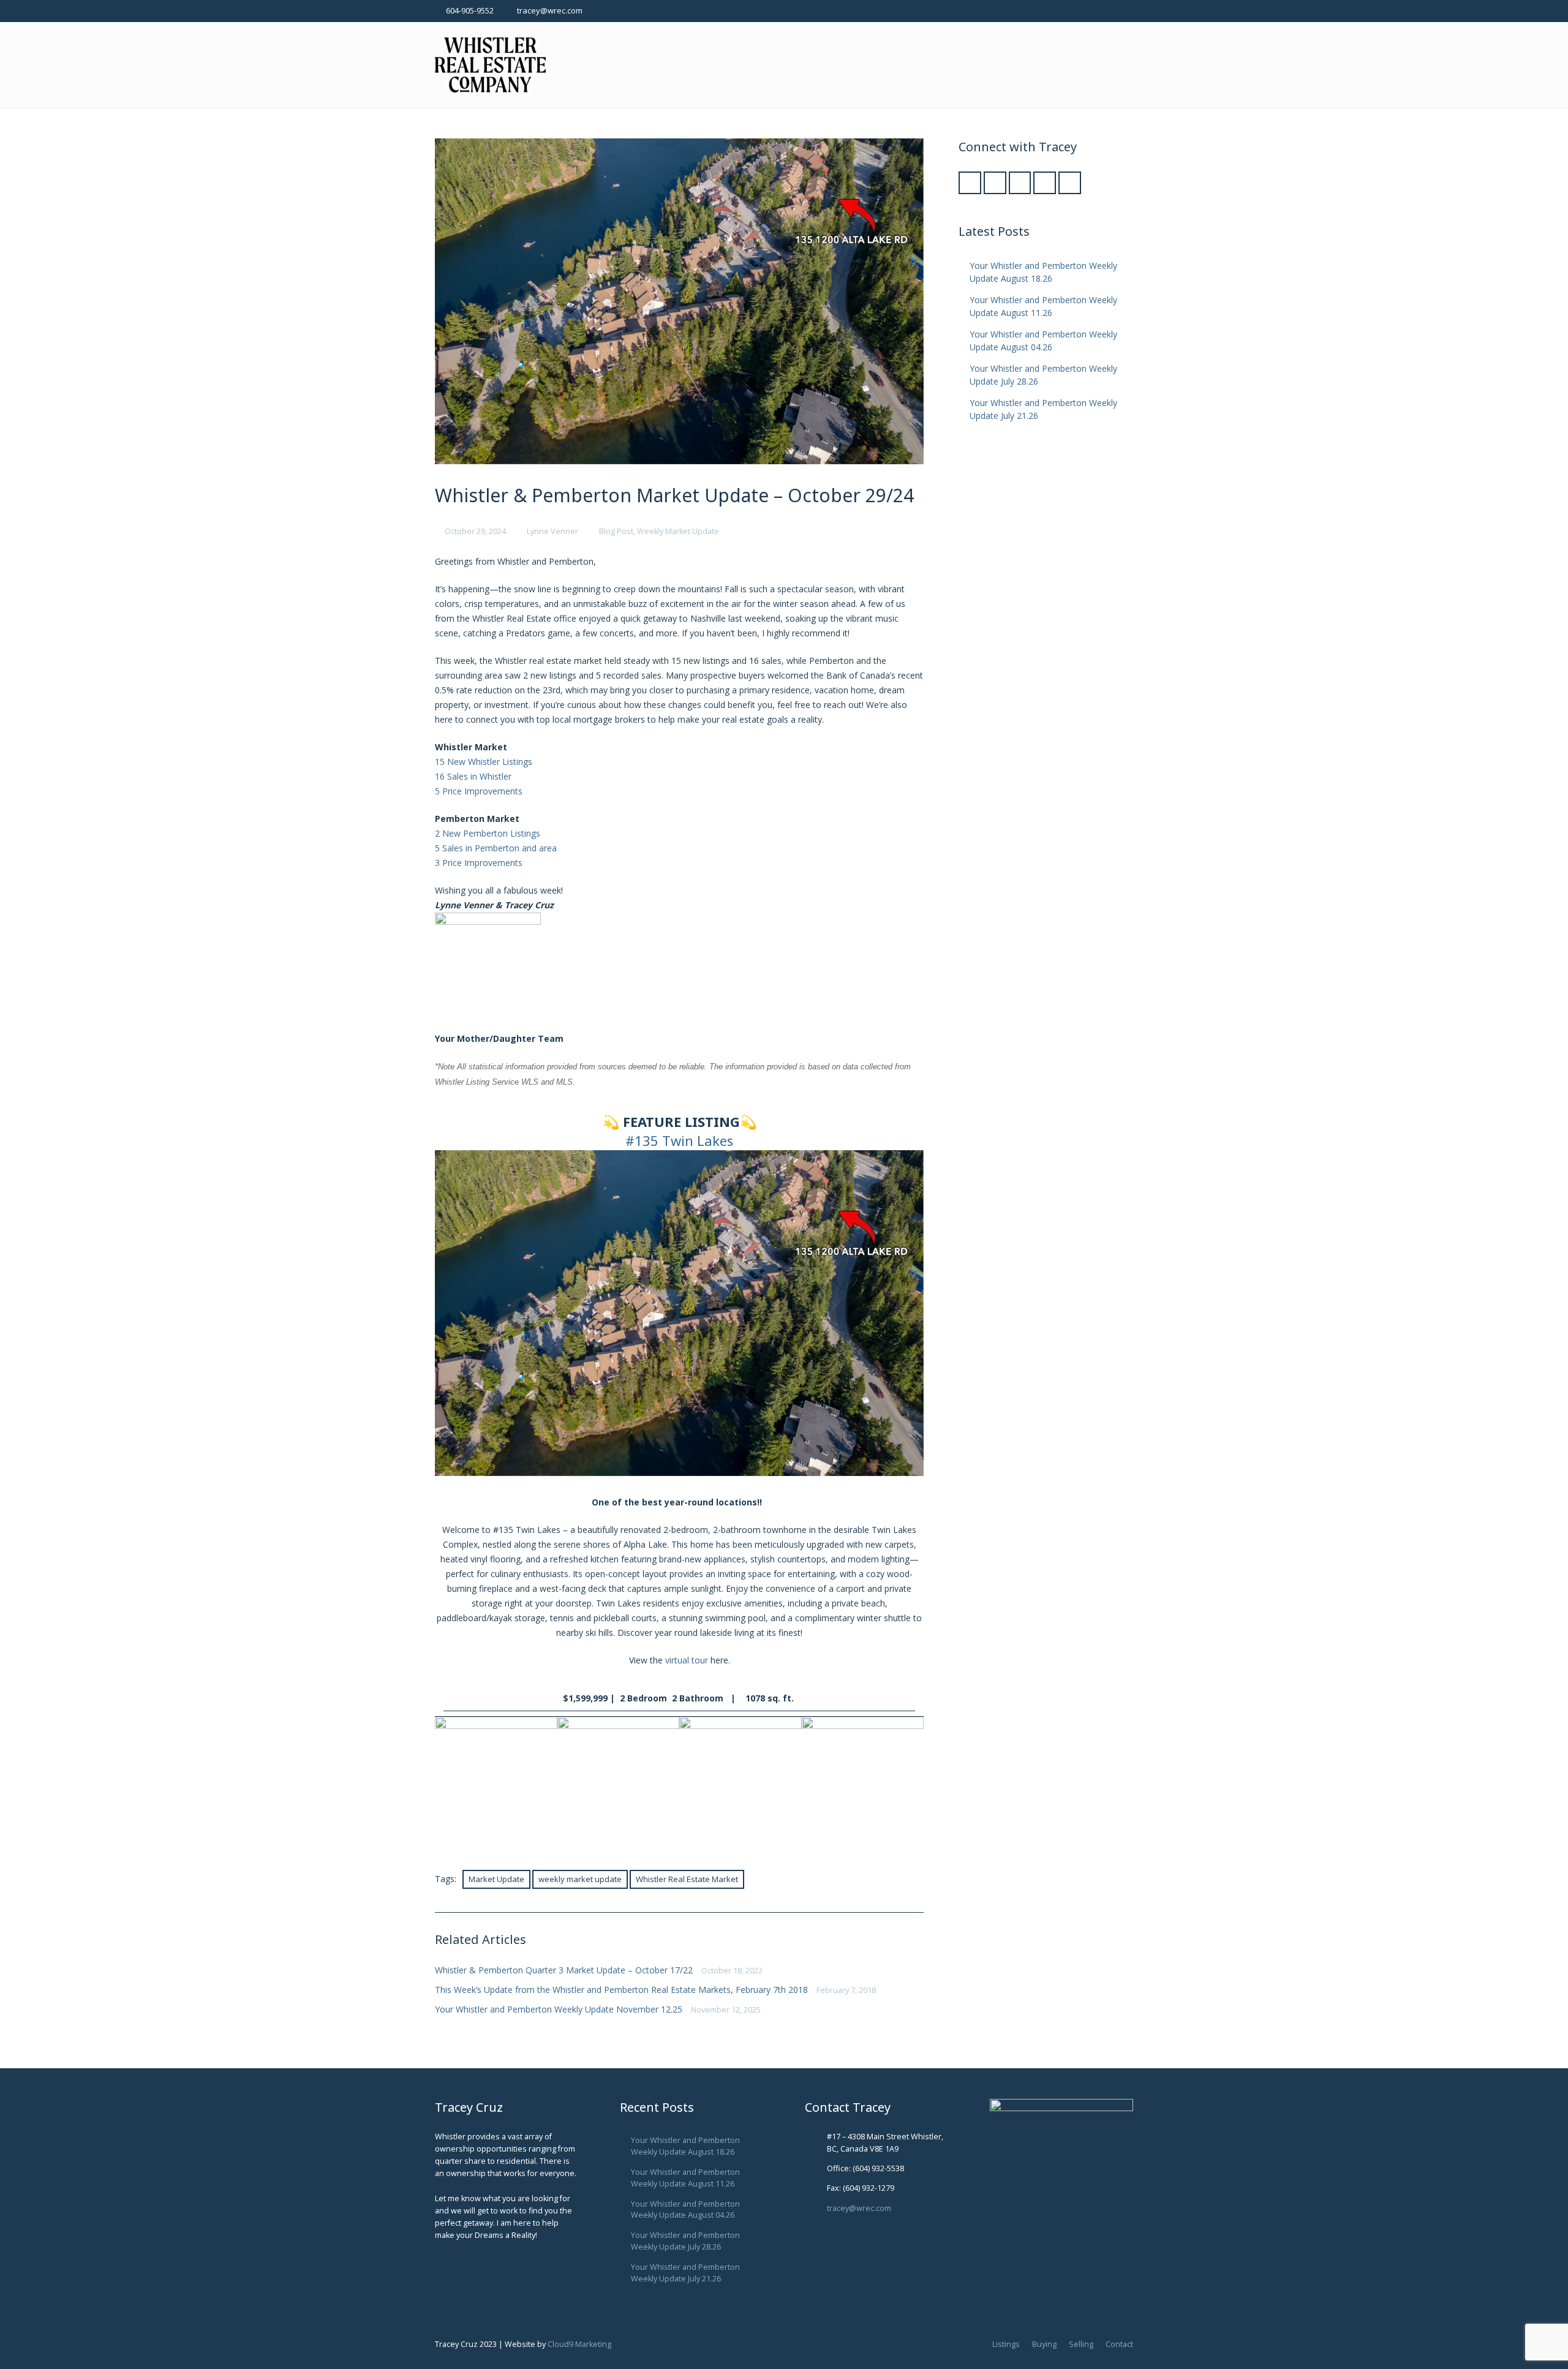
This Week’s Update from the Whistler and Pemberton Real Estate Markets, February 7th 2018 (621, 1990)
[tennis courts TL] (863, 1778)
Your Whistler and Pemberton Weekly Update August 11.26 (685, 2178)
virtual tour (687, 1660)
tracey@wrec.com (550, 10)
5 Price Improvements (479, 791)
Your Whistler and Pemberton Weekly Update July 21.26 (685, 2273)
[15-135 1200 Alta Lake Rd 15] (619, 1778)
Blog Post (616, 531)
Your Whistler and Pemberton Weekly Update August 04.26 (685, 2210)
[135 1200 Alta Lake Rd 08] (496, 1778)
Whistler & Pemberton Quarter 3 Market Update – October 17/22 (564, 1970)
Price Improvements (481, 863)
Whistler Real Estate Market (687, 1879)
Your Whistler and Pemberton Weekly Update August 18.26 (685, 2146)
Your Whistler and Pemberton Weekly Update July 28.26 (685, 2241)
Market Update (496, 1879)
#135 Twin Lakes (679, 1140)
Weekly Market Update (678, 531)
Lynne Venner (552, 531)
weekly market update (580, 1879)
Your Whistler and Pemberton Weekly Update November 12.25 (559, 2009)
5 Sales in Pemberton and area (496, 848)
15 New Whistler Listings (484, 762)
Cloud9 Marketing (579, 2344)
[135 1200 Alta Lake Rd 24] (741, 1778)
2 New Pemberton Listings (488, 833)
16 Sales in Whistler (473, 776)
